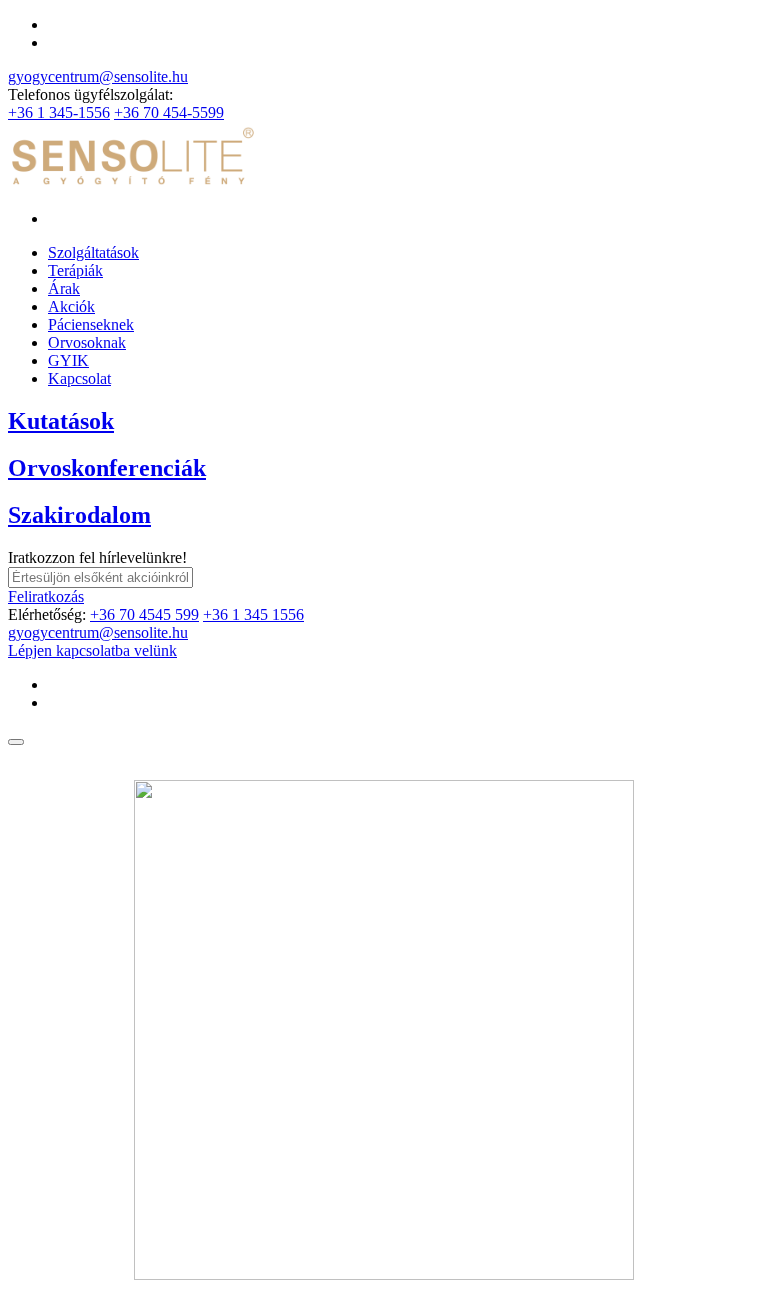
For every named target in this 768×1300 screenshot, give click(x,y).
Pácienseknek (91, 324)
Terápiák (75, 270)
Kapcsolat (79, 378)
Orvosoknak (87, 342)
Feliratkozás (46, 596)
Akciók (71, 306)
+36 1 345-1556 (59, 112)
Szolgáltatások (93, 252)
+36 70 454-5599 (169, 112)
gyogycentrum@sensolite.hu (98, 76)
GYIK (68, 360)
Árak (64, 288)
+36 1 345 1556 (253, 614)
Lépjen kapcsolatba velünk (92, 650)
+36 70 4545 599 (144, 614)
